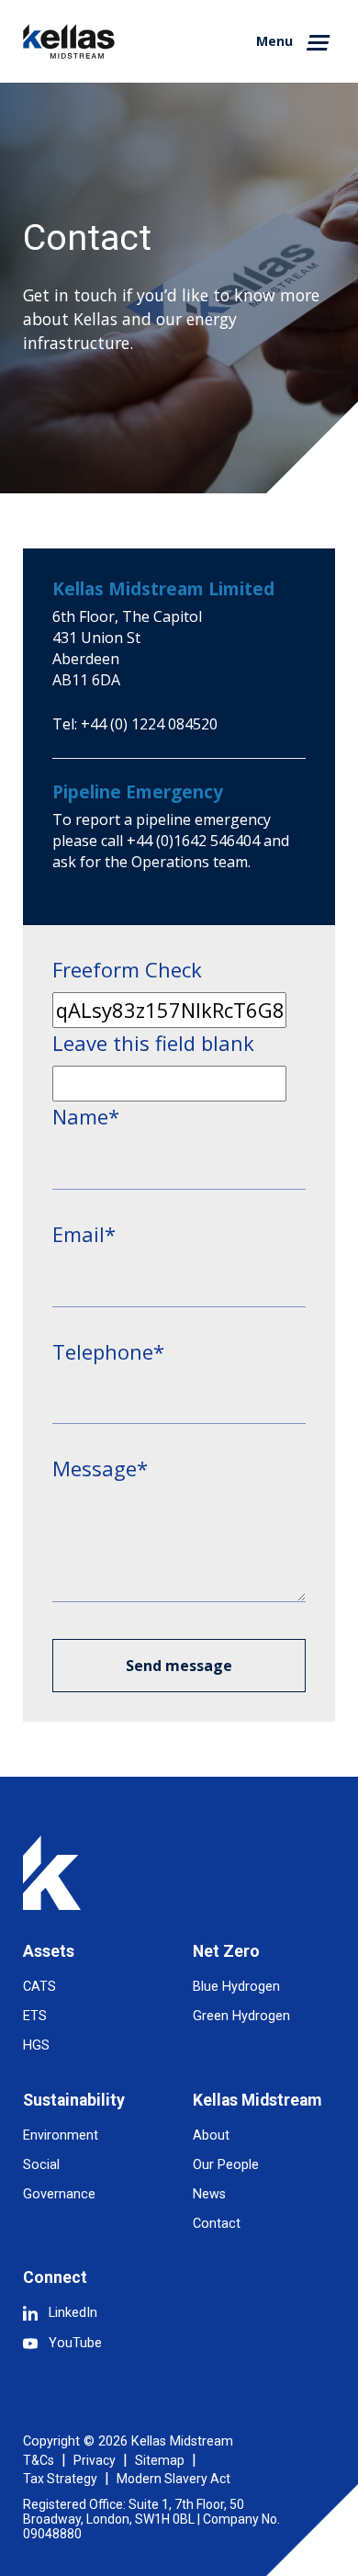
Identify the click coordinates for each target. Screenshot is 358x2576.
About (211, 2135)
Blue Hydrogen (236, 1987)
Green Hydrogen (241, 2016)
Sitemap (160, 2460)
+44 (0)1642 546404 (193, 841)
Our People (226, 2165)
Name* (86, 1116)
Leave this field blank (153, 1043)
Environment (61, 2135)
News (209, 2194)
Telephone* (108, 1351)
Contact (217, 2224)
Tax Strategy (60, 2479)
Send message (179, 1666)
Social (41, 2165)
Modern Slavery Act (173, 2479)
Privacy (95, 2460)
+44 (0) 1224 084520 (149, 724)
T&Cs (39, 2460)
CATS (39, 1987)
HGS (36, 2045)
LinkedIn (73, 2313)
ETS (35, 2016)
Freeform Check (127, 969)
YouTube (75, 2343)
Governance (59, 2194)
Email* (84, 1234)
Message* (100, 1468)
